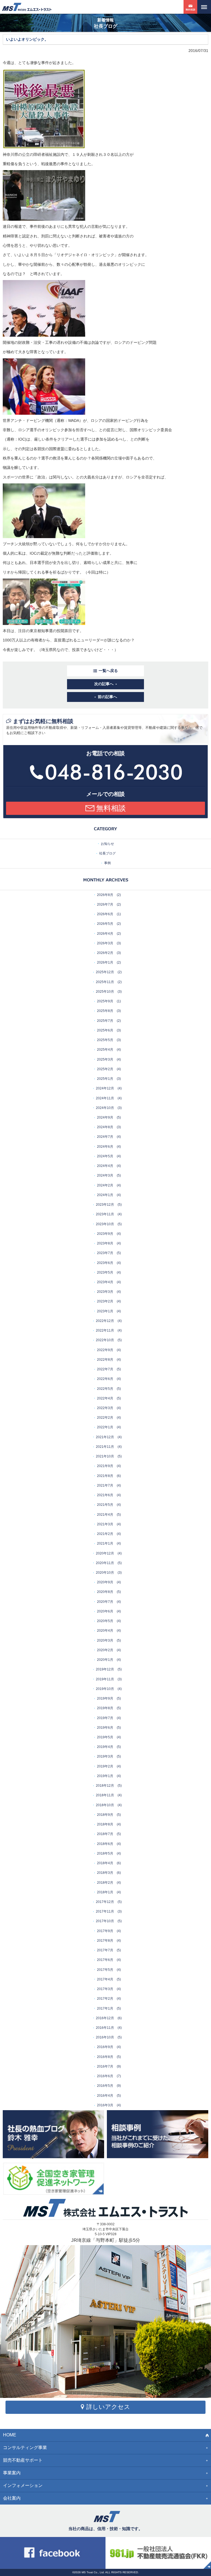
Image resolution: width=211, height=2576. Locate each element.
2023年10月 (105, 1224)
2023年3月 (105, 1292)
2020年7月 (105, 1602)
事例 (107, 863)
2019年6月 (105, 1728)
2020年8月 (105, 1592)
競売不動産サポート (23, 2460)
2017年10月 (105, 1921)
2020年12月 (105, 1553)
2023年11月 (105, 1214)
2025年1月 (105, 1079)
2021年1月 (105, 1543)
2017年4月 (105, 1979)
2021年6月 (105, 1495)
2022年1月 (105, 1427)
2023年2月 (105, 1301)
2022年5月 (105, 1389)
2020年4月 (105, 1631)
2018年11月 (105, 1795)
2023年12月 (105, 1205)
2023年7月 (105, 1253)
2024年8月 (105, 1127)
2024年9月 (105, 1117)
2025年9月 (105, 1001)
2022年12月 (105, 1321)
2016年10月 (105, 2037)
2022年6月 (105, 1379)
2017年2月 (105, 1999)
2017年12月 (105, 1902)
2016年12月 (105, 2018)
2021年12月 (105, 1437)
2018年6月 (105, 1844)
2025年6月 (105, 1030)
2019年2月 (105, 1766)
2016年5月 (105, 2086)
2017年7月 (105, 1950)
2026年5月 (105, 924)
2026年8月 (105, 895)
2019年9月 (105, 1698)
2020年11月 (105, 1563)
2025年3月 (105, 1059)
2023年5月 (105, 1272)
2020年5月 (105, 1621)
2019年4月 (105, 1747)
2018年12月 (105, 1786)
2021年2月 (105, 1534)
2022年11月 (105, 1330)
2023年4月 (105, 1282)
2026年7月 (105, 904)
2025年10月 (105, 992)
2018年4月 (105, 1863)
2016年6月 (105, 2076)
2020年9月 (105, 1582)
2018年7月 (105, 1834)
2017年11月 (105, 1911)
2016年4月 (105, 2096)
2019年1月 (105, 1776)
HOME (10, 2435)
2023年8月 (105, 1243)
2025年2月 (105, 1069)
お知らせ (107, 844)
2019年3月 (105, 1756)
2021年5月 (105, 1505)
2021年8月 (105, 1476)
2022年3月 (105, 1408)
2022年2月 (105, 1418)
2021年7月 (105, 1485)
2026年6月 (105, 914)
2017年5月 (105, 1970)
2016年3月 (105, 2105)
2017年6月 (105, 1960)
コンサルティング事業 (25, 2448)
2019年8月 (105, 1708)
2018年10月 (105, 1805)
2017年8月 (105, 1941)
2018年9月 (105, 1815)
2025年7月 (105, 1021)
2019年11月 (105, 1679)
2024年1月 (105, 1195)
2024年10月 (105, 1108)
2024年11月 (105, 1098)
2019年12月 (105, 1669)
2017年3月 (105, 1989)
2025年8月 (105, 1011)
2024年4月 (105, 1166)
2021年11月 (105, 1447)
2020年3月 (105, 1640)
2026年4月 (105, 934)
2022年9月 (105, 1350)
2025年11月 (105, 982)
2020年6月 (105, 1611)
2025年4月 (105, 1050)
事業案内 (12, 2473)
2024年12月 (105, 1088)
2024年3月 (105, 1175)
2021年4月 (105, 1515)
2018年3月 (105, 1873)
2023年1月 (105, 1311)
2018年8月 (105, 1824)
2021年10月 (105, 1456)
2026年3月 (105, 943)
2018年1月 (105, 1892)
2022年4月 (105, 1398)
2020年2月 (105, 1650)
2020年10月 (105, 1573)
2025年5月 (105, 1040)
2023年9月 (105, 1234)
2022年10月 (105, 1340)
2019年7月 (105, 1718)
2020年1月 (105, 1660)
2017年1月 (105, 2008)
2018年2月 (105, 1883)
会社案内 (12, 2498)
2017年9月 (105, 1931)
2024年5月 (105, 1156)
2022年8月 (105, 1360)
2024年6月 (105, 1147)
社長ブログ (107, 853)
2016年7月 (105, 2066)
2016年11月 (105, 2028)
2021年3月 (105, 1524)
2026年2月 (105, 953)
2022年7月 (105, 1369)
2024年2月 (105, 1185)
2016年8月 (105, 2057)
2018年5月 (105, 1853)
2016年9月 (105, 2047)
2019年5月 (105, 1737)
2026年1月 (105, 962)
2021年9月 (105, 1466)
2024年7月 (105, 1137)
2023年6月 (105, 1263)
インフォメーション (23, 2485)
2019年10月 (105, 1689)
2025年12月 (105, 972)
